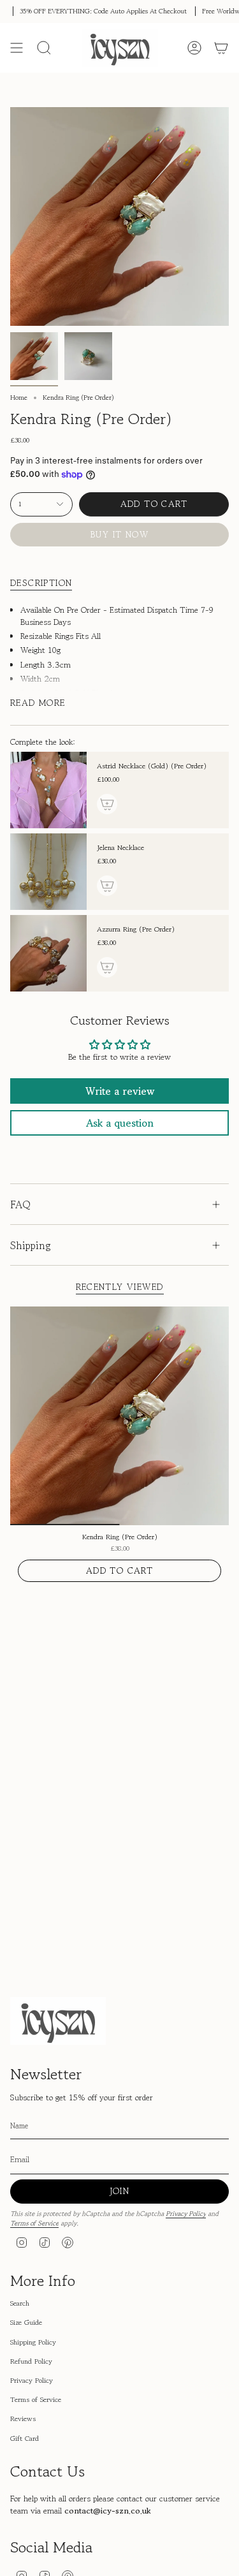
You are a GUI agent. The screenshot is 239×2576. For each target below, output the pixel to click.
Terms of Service (34, 2223)
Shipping (31, 1245)
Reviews (23, 2419)
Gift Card (25, 2438)
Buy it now (119, 534)
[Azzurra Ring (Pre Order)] (48, 953)
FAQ (20, 1204)
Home (19, 398)
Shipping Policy (33, 2342)
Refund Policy (31, 2361)
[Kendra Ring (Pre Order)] (119, 1416)
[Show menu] (17, 48)
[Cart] (221, 48)
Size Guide (26, 2322)
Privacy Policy (186, 2214)
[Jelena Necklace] (48, 872)
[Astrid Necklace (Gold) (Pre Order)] (48, 790)
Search (20, 2303)
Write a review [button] (120, 1091)
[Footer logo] (58, 2021)
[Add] (107, 804)
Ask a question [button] (120, 1123)
